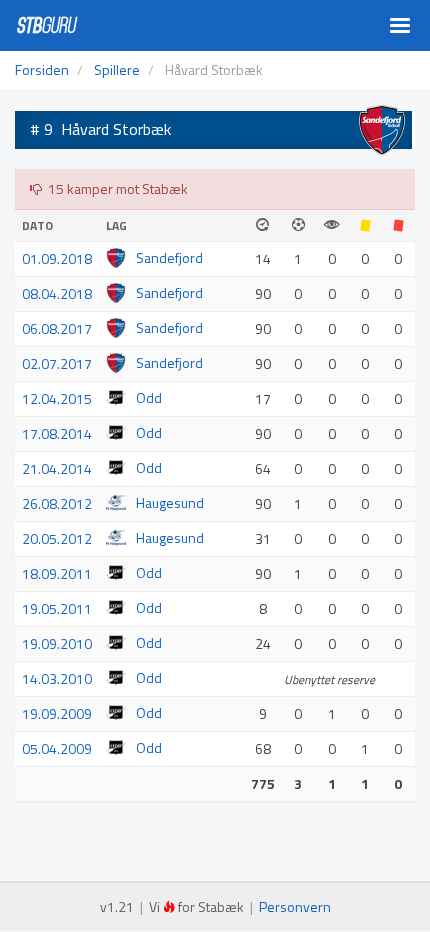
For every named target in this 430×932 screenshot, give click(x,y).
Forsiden (42, 69)
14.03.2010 (57, 678)
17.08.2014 (57, 433)
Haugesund (170, 502)
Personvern (295, 906)
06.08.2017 (57, 328)
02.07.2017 (57, 363)
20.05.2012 (57, 538)
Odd (149, 397)
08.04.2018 (57, 293)
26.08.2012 (57, 503)
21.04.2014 (57, 468)
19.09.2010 (57, 643)
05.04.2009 (57, 748)
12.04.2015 (57, 398)
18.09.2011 (57, 573)
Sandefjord (169, 257)
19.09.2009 (57, 713)
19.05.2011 (57, 608)
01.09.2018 (57, 258)
